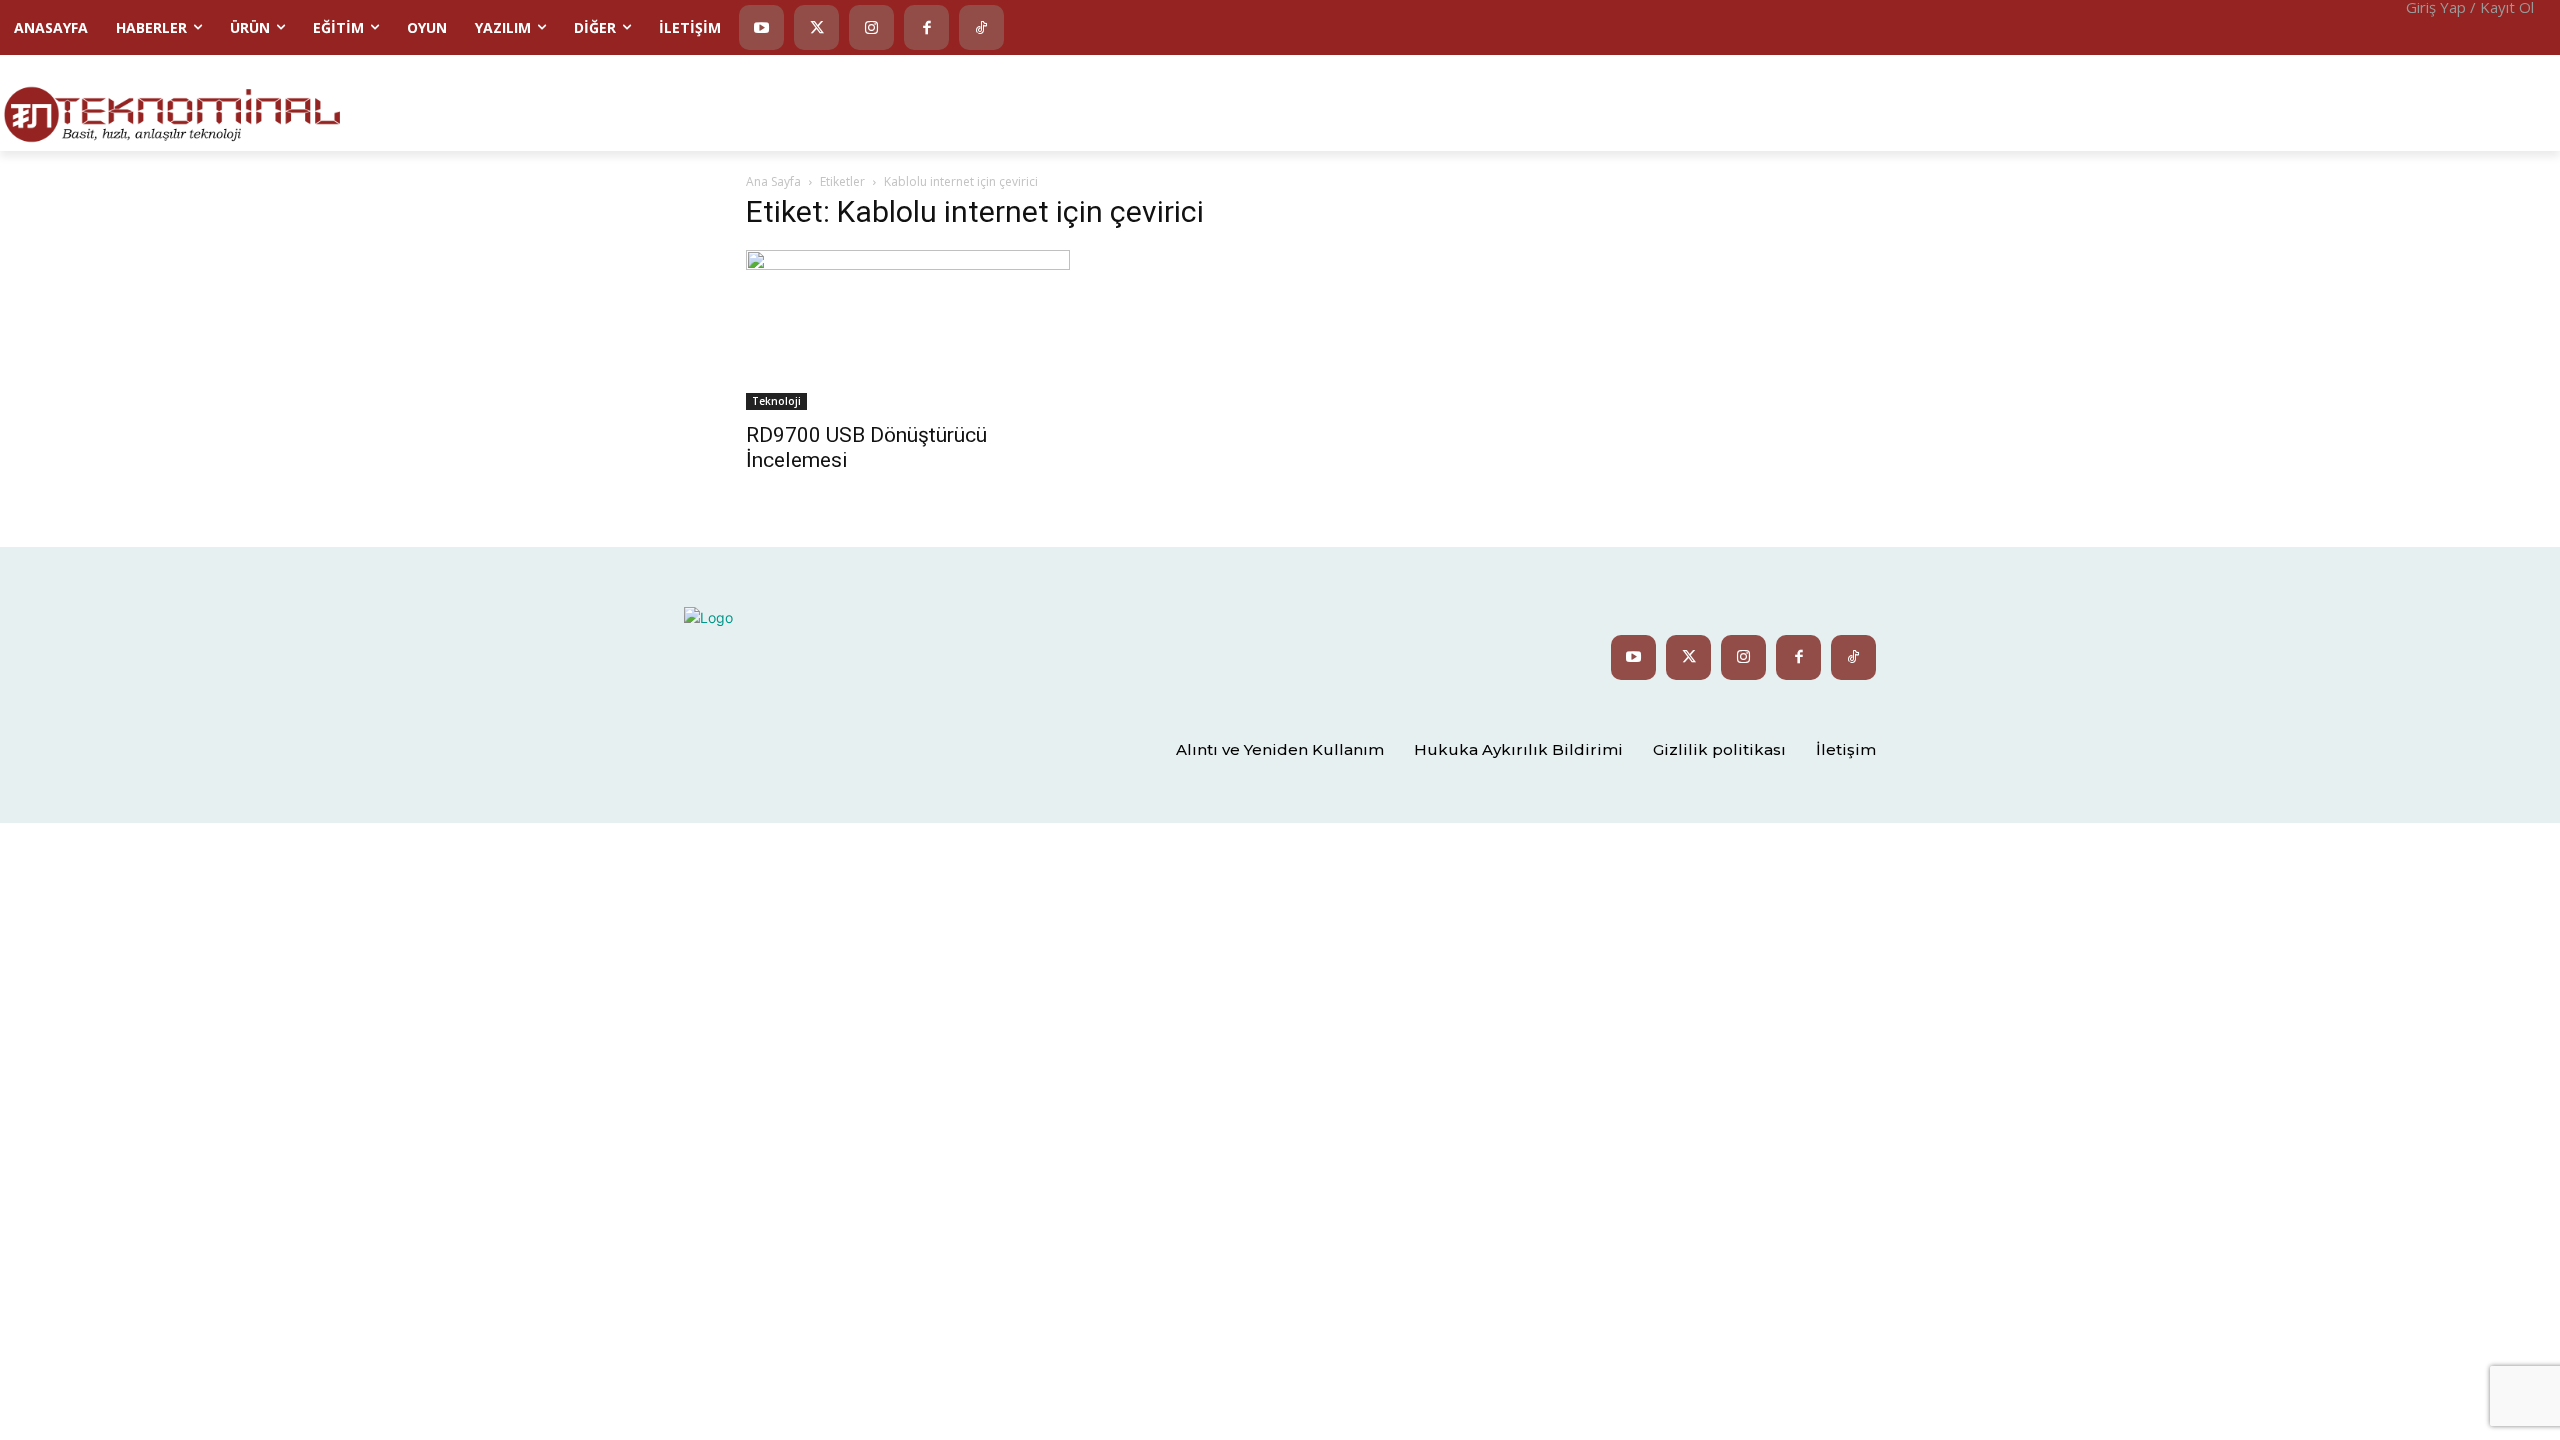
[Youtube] (761, 27)
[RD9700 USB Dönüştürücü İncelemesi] (908, 330)
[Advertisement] (2075, 101)
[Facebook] (926, 27)
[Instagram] (871, 27)
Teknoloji (776, 401)
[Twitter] (816, 27)
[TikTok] (981, 27)
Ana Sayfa (773, 181)
